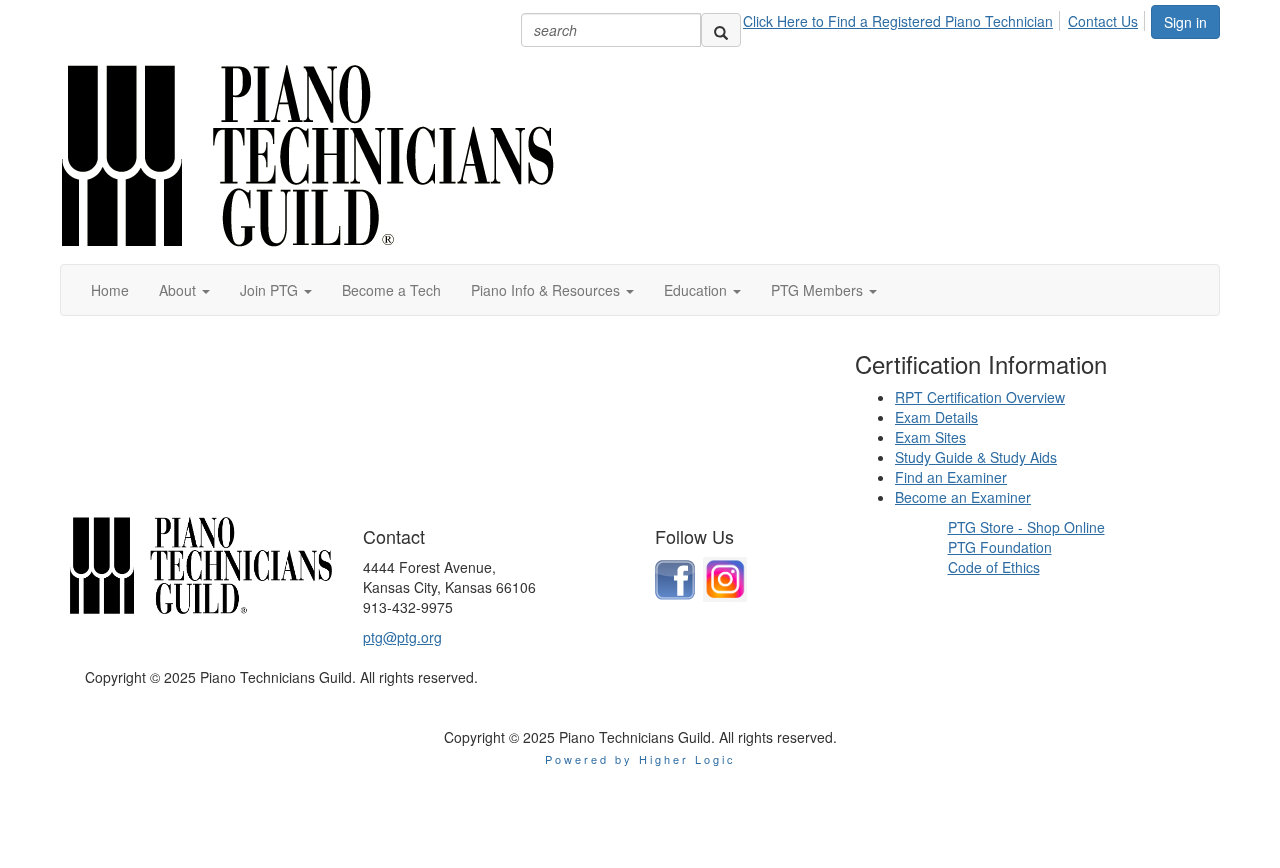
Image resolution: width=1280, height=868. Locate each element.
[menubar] (946, 18)
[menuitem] (903, 18)
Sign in (1185, 22)
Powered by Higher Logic (640, 759)
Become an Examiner (963, 497)
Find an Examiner (951, 477)
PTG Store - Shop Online (1026, 527)
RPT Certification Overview (980, 397)
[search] (721, 30)
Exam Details (936, 417)
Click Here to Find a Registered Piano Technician (898, 21)
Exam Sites (930, 437)
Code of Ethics (994, 567)
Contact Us (1103, 21)
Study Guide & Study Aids (976, 457)
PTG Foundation (1000, 547)
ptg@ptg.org (402, 637)
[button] (184, 290)
